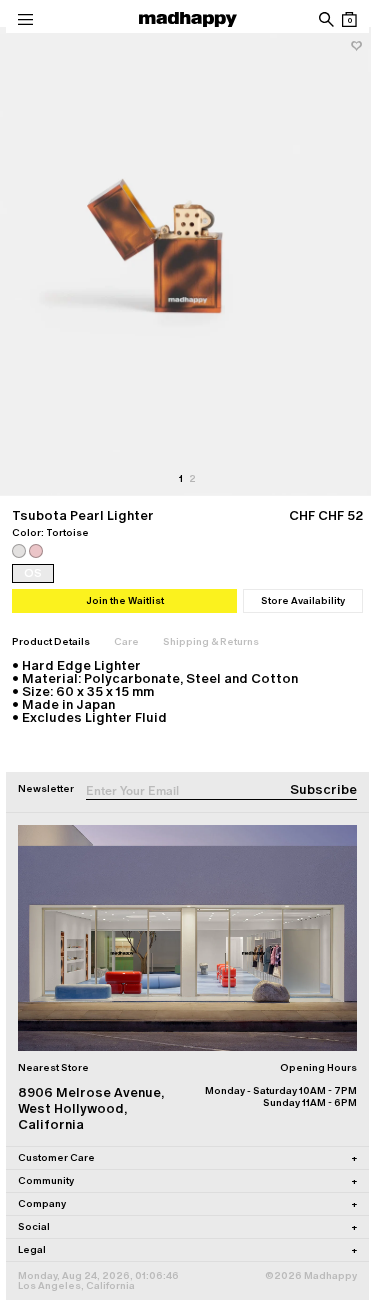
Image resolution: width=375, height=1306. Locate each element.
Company (187, 1203)
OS (33, 573)
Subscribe (323, 789)
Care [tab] (126, 641)
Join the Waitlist (125, 600)
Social (187, 1226)
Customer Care (187, 1157)
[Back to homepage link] (188, 19)
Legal (187, 1249)
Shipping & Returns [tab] (211, 641)
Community (187, 1180)
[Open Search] (325, 19)
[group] (187, 261)
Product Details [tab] (51, 641)
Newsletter (46, 788)
